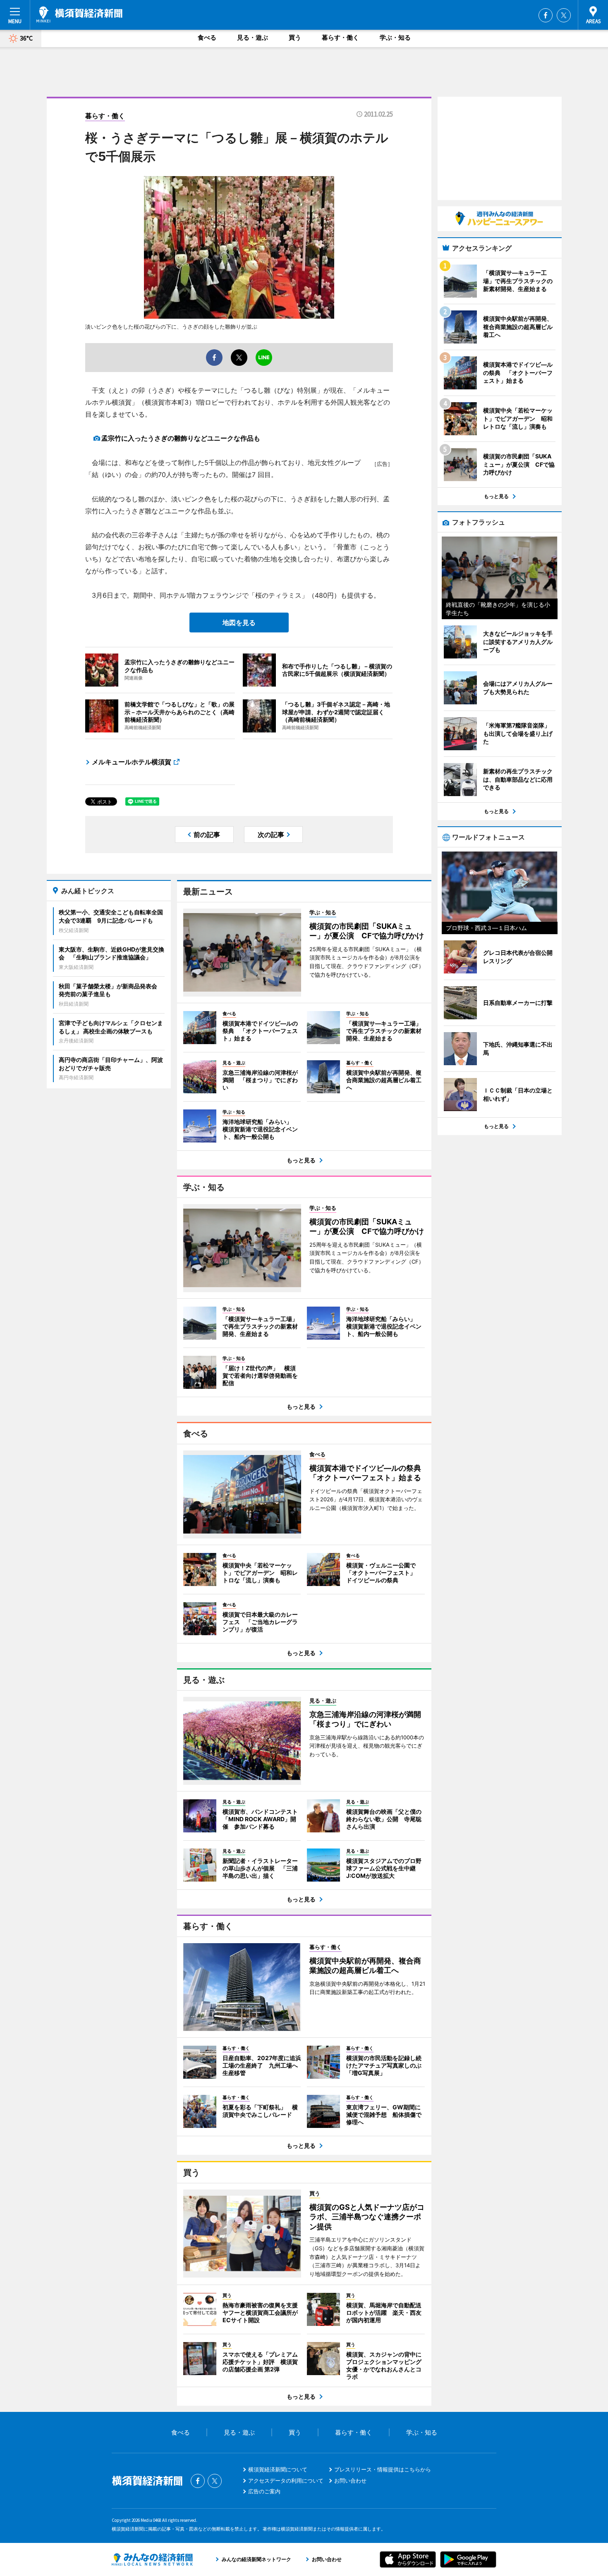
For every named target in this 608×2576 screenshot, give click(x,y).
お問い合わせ (350, 2481)
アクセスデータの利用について (286, 2481)
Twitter (564, 15)
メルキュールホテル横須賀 (132, 762)
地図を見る (239, 623)
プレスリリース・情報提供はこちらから (383, 2469)
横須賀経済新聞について (278, 2469)
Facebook (546, 15)
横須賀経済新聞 (79, 14)
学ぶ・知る (395, 37)
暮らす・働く (340, 37)
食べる (207, 37)
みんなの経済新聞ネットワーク (152, 2559)
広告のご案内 (264, 2491)
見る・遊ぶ (253, 37)
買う (295, 37)
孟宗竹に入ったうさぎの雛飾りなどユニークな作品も (181, 438)
